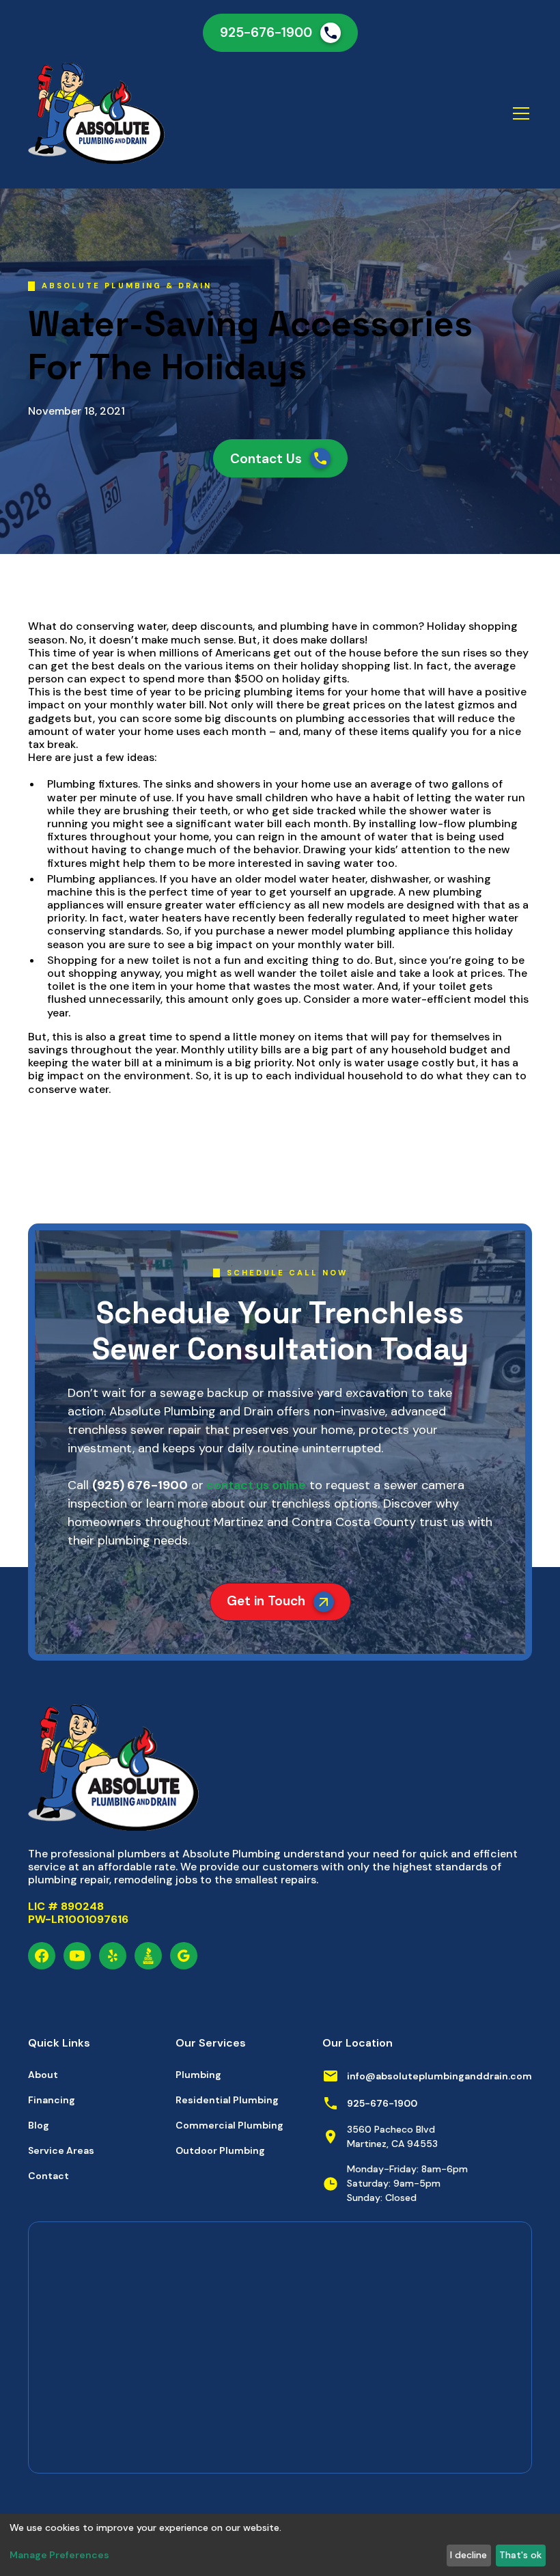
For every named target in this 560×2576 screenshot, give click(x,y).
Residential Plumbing (227, 2100)
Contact (48, 2176)
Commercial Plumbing (229, 2125)
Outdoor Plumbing (220, 2150)
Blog (39, 2125)
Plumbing (198, 2075)
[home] (143, 113)
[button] (518, 113)
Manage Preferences (59, 2555)
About (43, 2075)
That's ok (520, 2555)
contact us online (255, 1485)
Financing (52, 2100)
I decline (468, 2555)
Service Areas (61, 2150)
